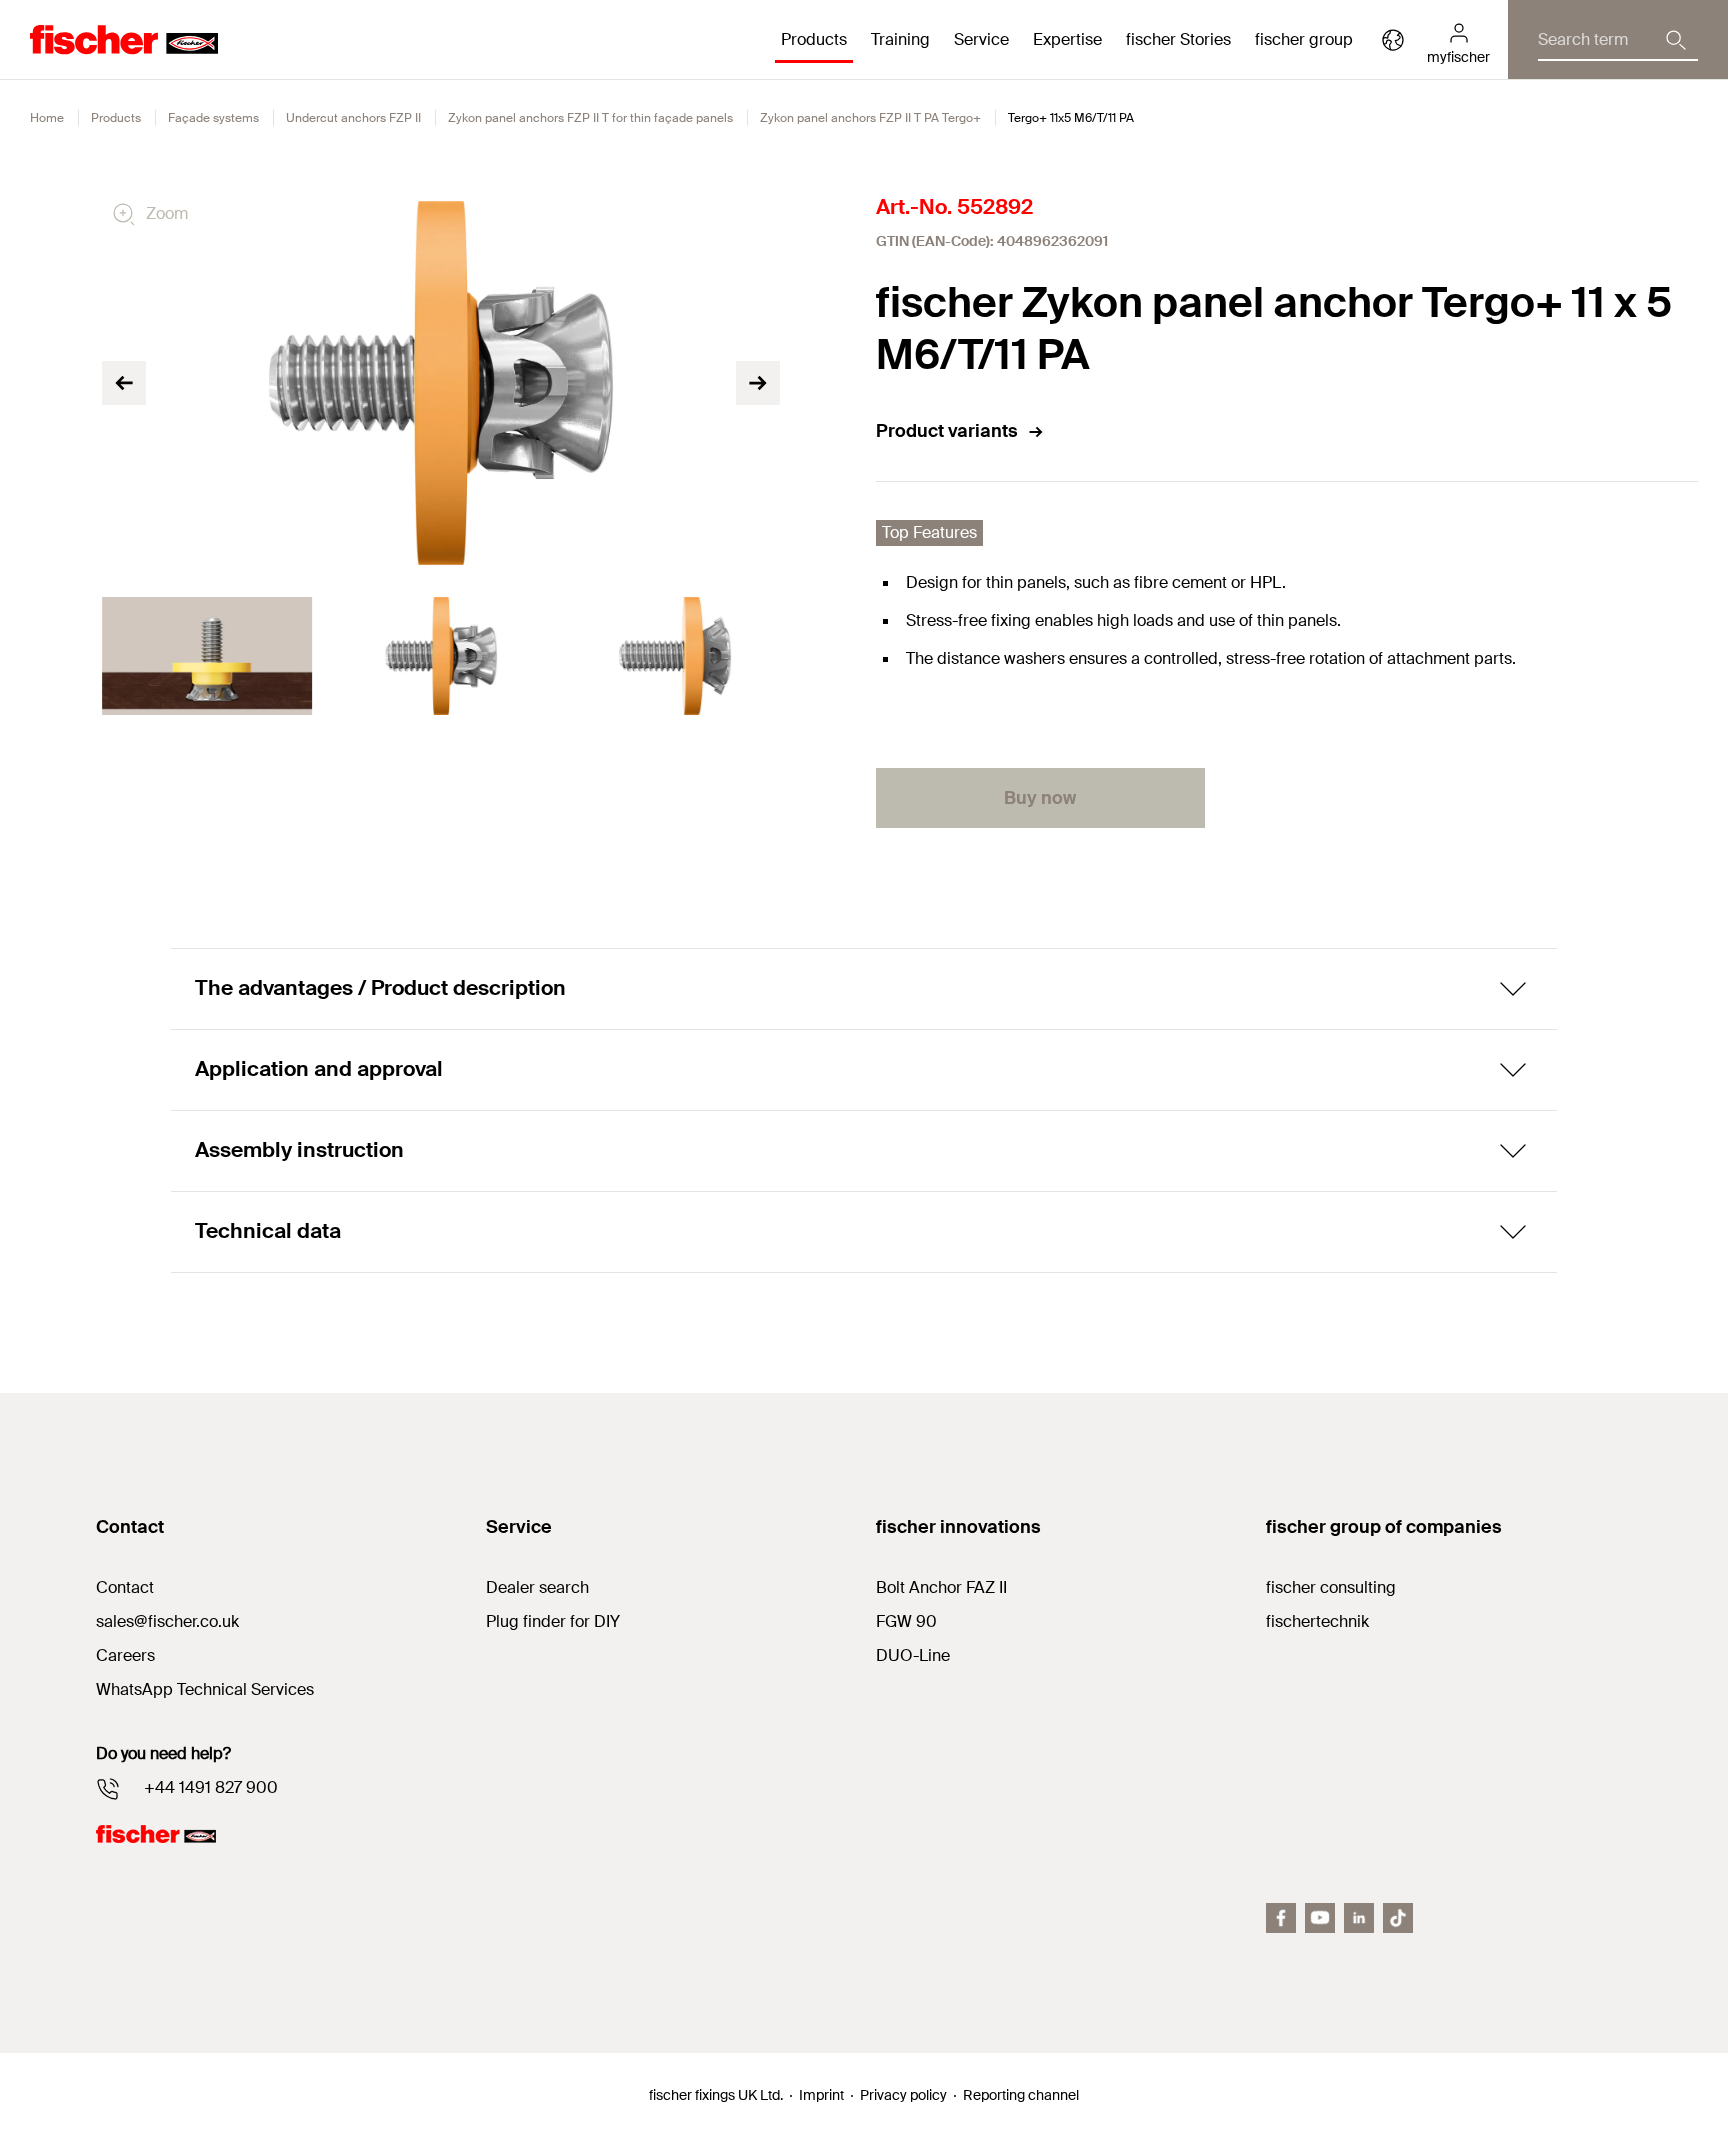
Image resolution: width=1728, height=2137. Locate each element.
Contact (125, 1587)
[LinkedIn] (1359, 1918)
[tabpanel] (207, 656)
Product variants (947, 431)
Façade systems (213, 118)
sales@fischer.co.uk (167, 1621)
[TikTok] (1398, 1918)
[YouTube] (1320, 1918)
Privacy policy (903, 2095)
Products (116, 118)
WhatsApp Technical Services (205, 1689)
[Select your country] (1393, 40)
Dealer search (537, 1587)
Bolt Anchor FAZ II (941, 1587)
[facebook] (1281, 1918)
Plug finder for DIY (553, 1621)
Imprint (821, 2095)
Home (47, 118)
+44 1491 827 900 (211, 1787)
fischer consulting (1331, 1587)
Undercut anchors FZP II (353, 118)
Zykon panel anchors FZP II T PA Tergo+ (870, 118)
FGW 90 (906, 1621)
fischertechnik (1317, 1621)
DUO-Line (913, 1655)
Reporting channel (1021, 2095)
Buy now (1040, 798)
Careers (125, 1655)
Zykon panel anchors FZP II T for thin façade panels (590, 118)
